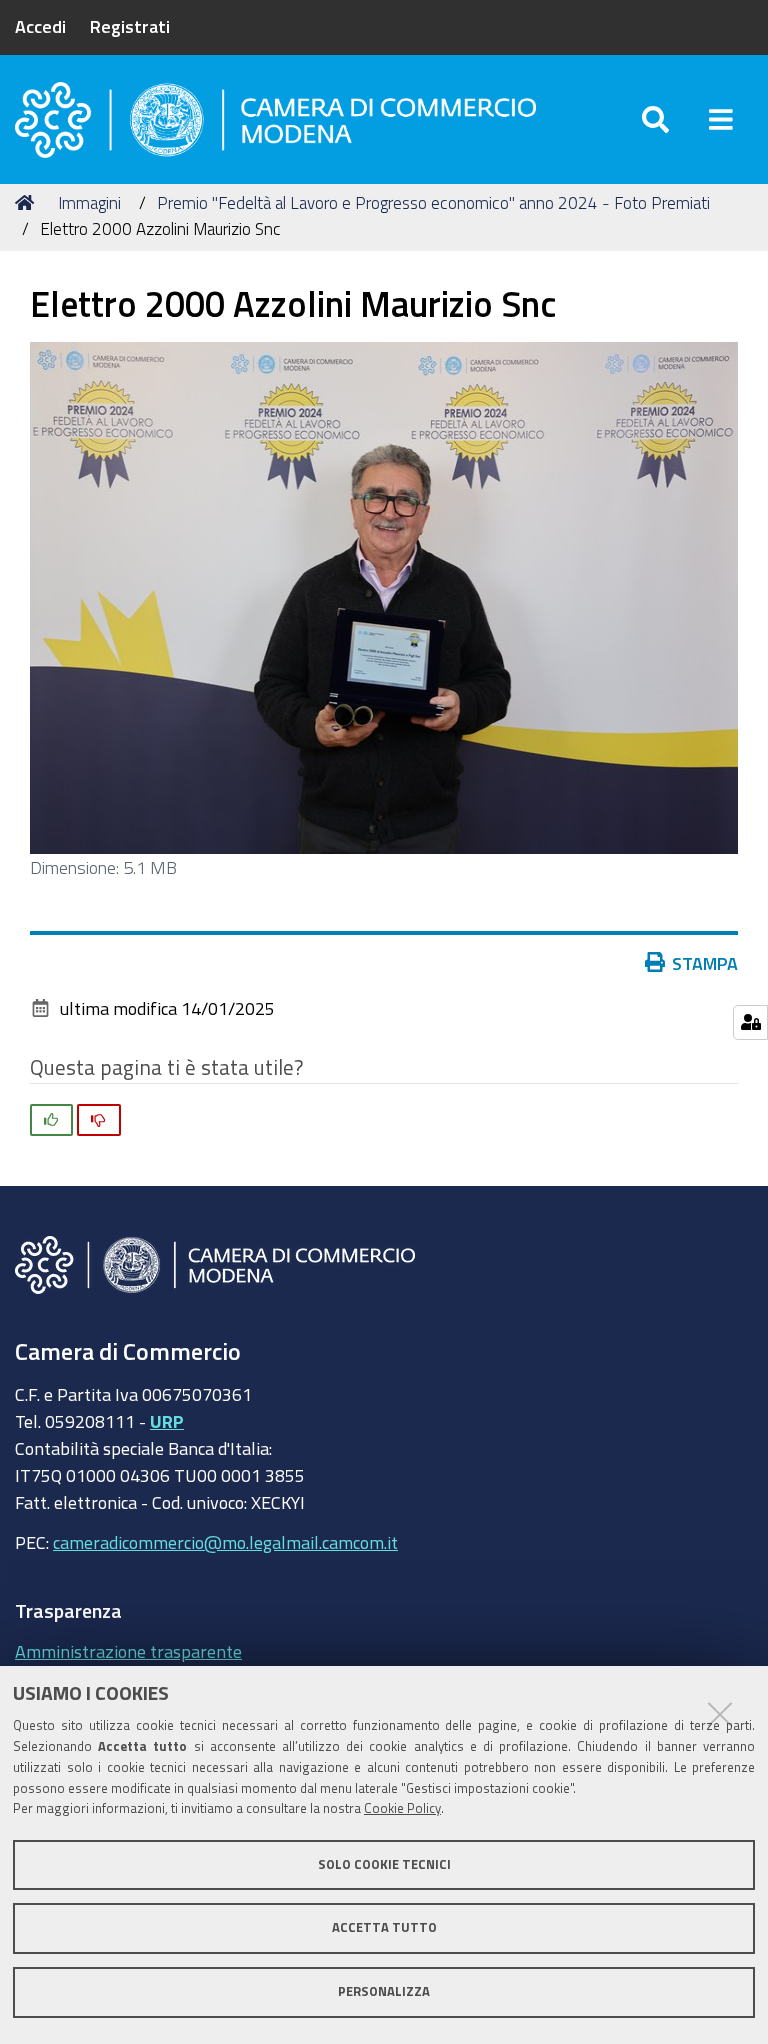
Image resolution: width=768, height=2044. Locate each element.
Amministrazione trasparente (128, 1651)
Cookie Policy (402, 1808)
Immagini (89, 202)
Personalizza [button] (384, 1991)
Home (28, 203)
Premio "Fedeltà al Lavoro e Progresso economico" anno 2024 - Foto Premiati (433, 202)
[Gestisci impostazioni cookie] (750, 1022)
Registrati (130, 26)
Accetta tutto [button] (384, 1927)
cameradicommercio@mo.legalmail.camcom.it (225, 1542)
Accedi (40, 26)
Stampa (705, 963)
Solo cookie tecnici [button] (384, 1864)
